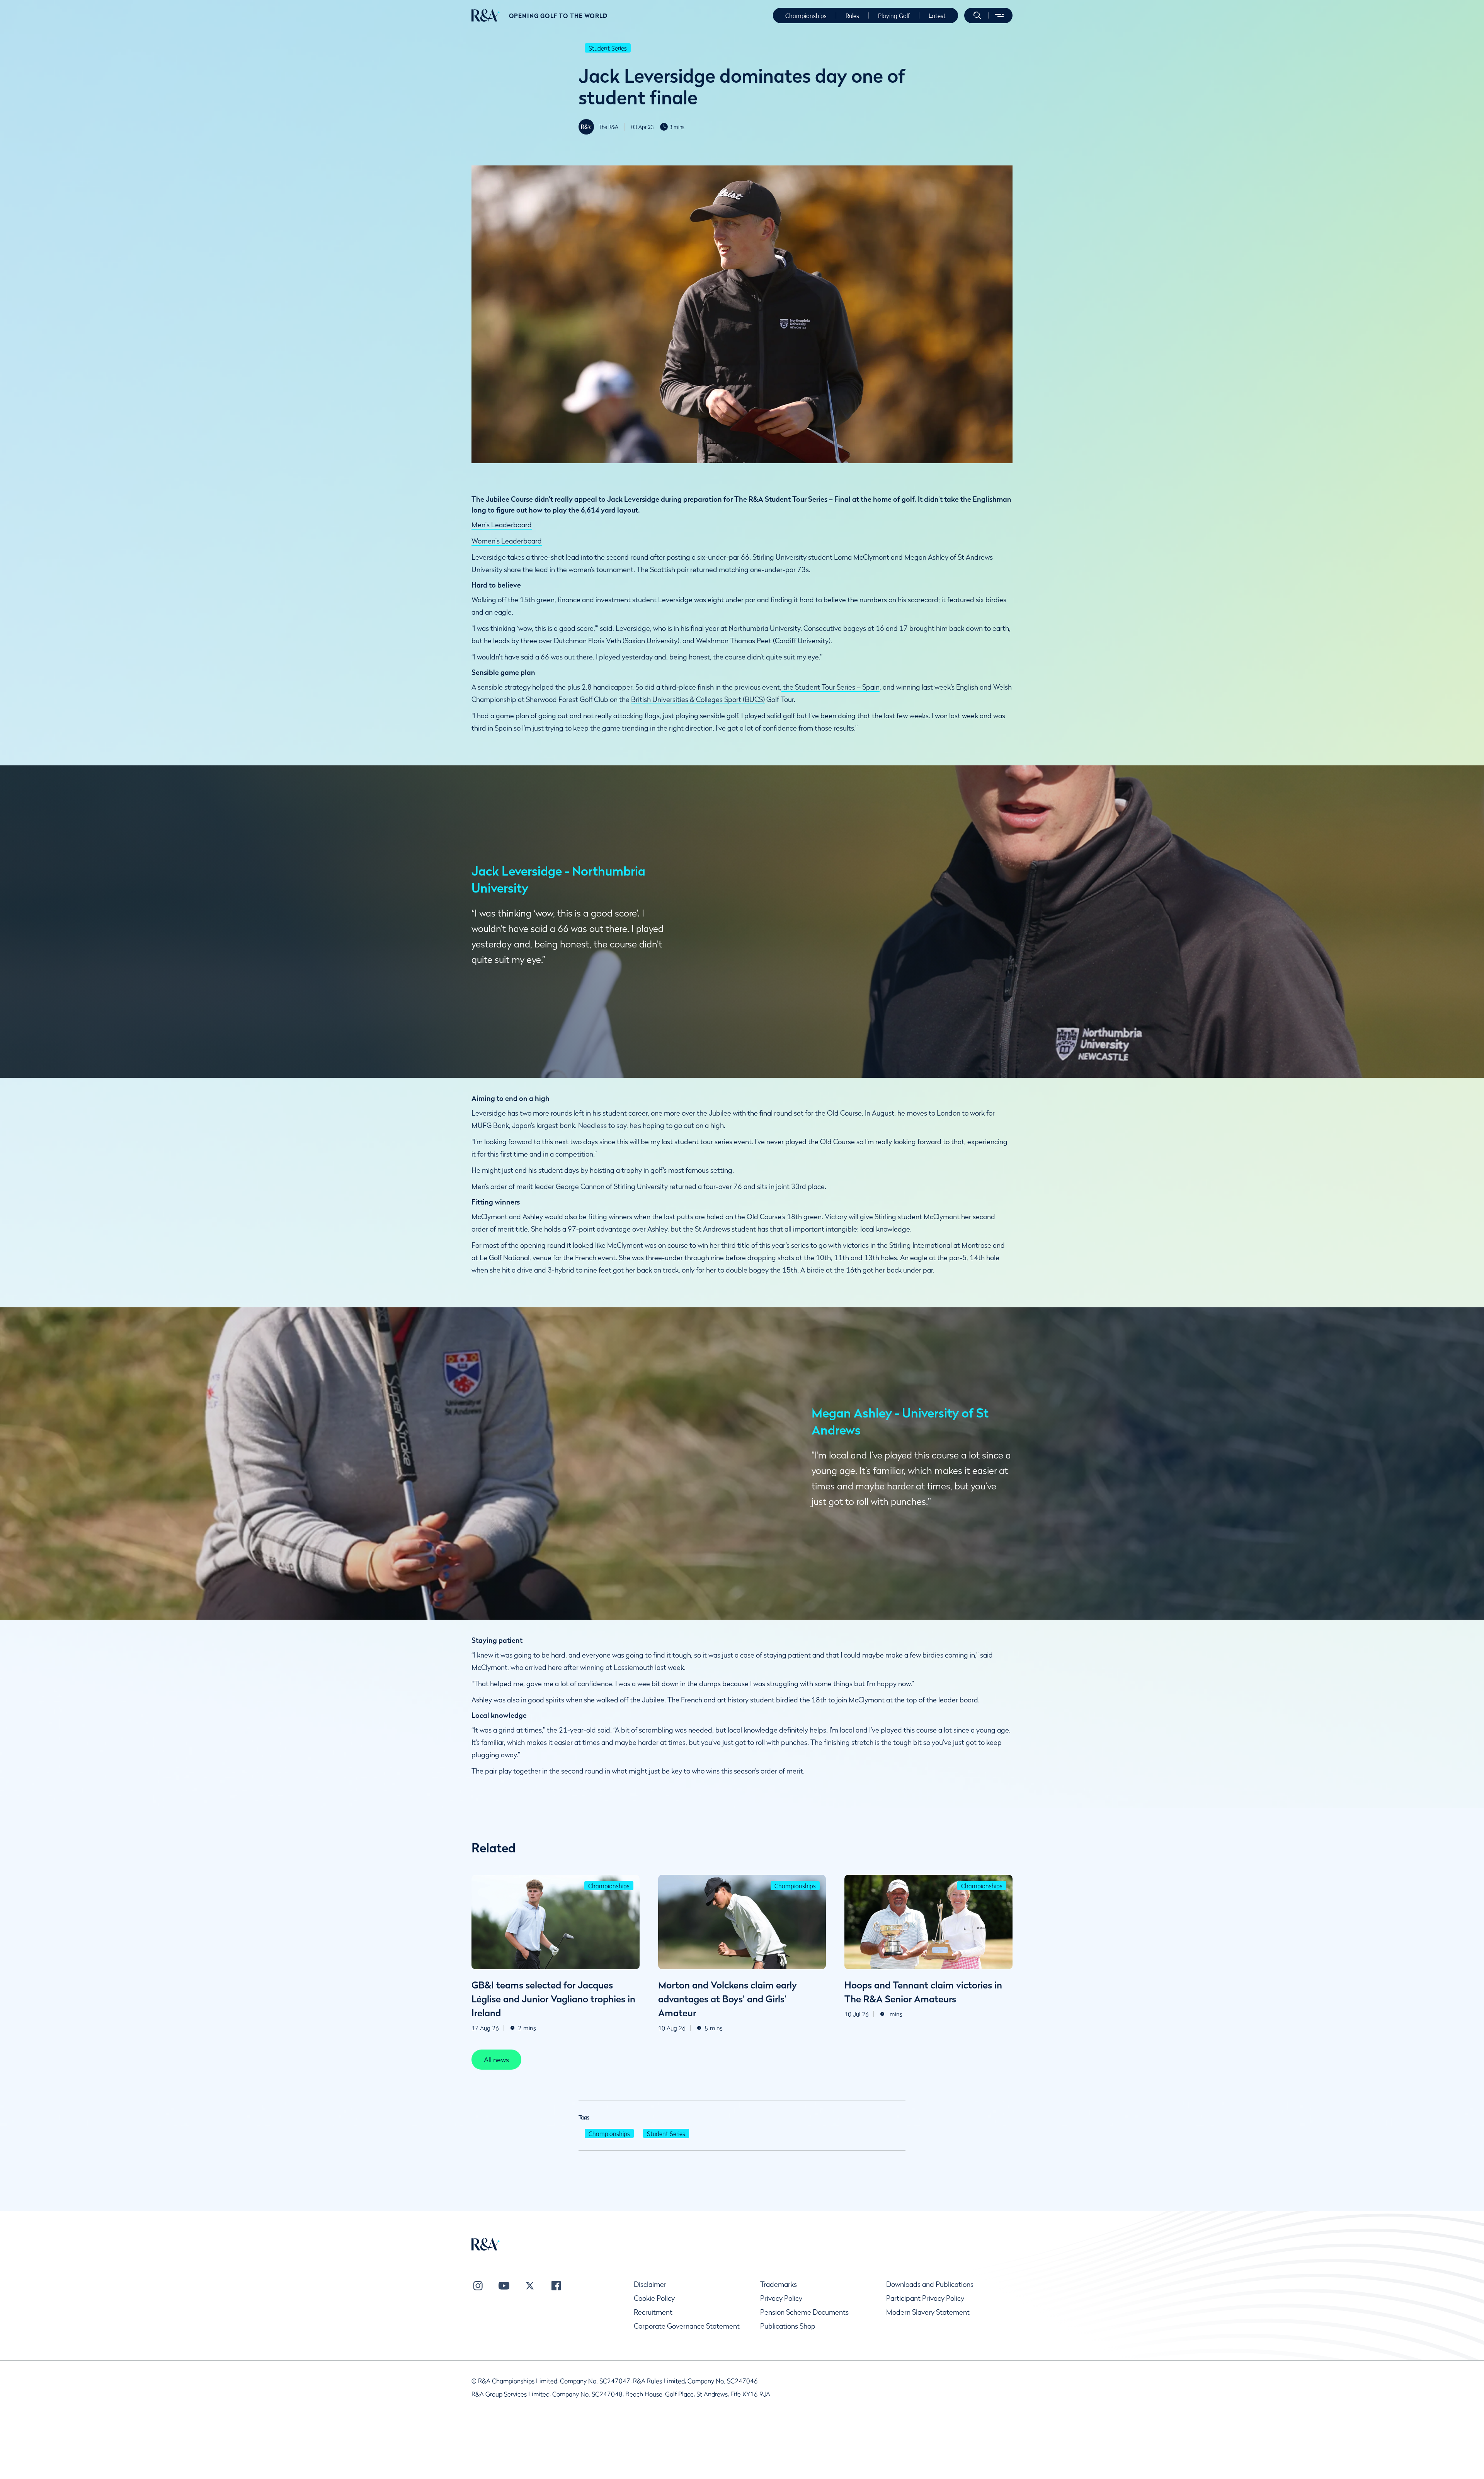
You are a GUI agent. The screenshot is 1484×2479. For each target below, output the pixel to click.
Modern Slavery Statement (928, 2312)
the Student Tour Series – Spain (830, 687)
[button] (977, 15)
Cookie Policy (654, 2298)
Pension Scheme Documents (804, 2312)
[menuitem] (486, 15)
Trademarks (779, 2284)
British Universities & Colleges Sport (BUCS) (698, 699)
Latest (937, 15)
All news (496, 2060)
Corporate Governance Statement (687, 2326)
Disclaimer (650, 2284)
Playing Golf (894, 15)
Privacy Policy (781, 2298)
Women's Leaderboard (507, 541)
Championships (806, 15)
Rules (852, 15)
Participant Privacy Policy (925, 2298)
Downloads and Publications (930, 2284)
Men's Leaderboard (502, 525)
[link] (496, 2060)
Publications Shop (788, 2326)
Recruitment (653, 2312)
